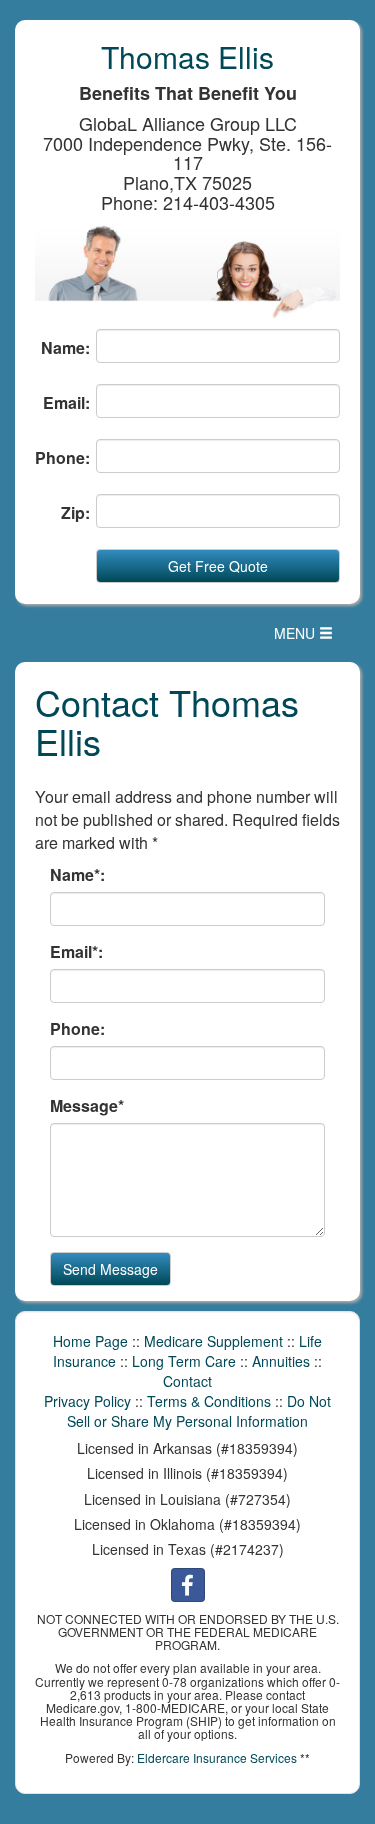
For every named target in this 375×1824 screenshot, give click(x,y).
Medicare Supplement (213, 1341)
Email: (66, 403)
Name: (65, 348)
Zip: (75, 513)
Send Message (110, 1269)
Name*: (77, 875)
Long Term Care (184, 1361)
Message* (87, 1106)
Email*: (76, 952)
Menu (308, 637)
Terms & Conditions (209, 1401)
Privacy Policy (87, 1401)
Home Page (90, 1341)
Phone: (62, 458)
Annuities (281, 1361)
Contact (187, 1381)
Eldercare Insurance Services (217, 1757)
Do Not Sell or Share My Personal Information (199, 1411)
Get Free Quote (218, 566)
